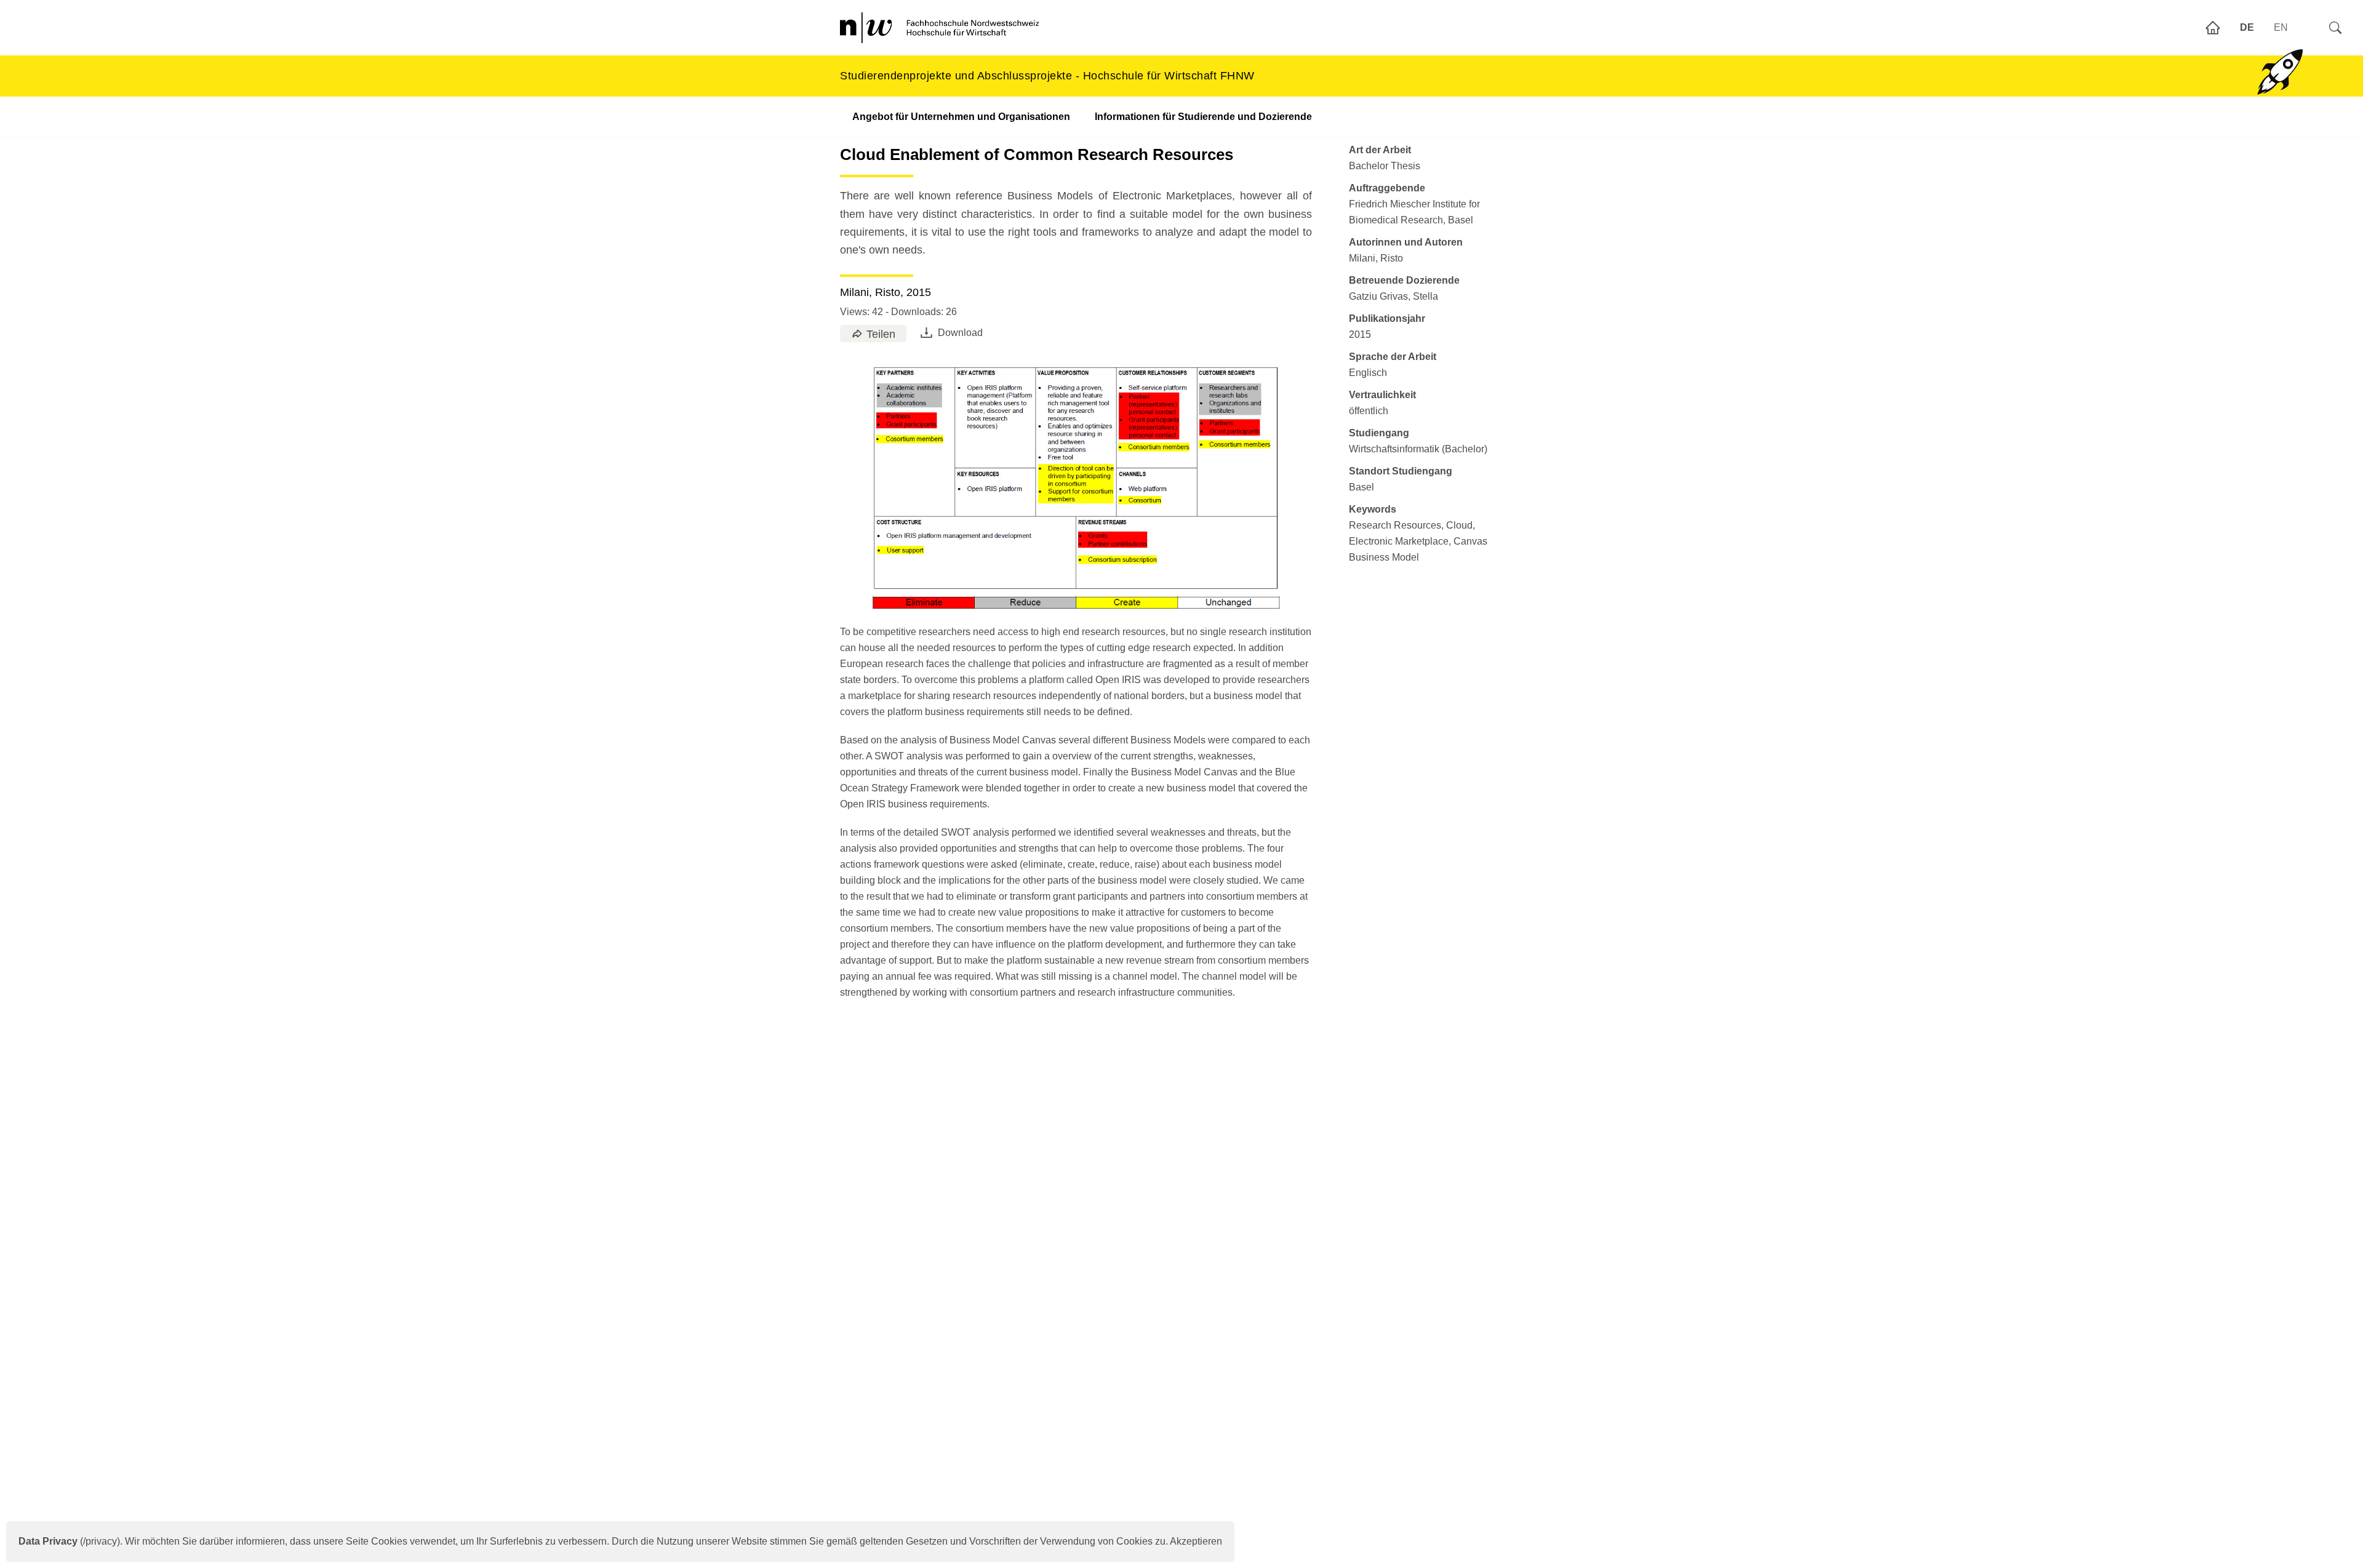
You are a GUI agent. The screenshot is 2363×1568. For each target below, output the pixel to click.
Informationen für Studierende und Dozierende (1203, 117)
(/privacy (68, 1541)
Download (960, 333)
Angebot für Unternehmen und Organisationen (961, 117)
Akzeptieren (1196, 1541)
